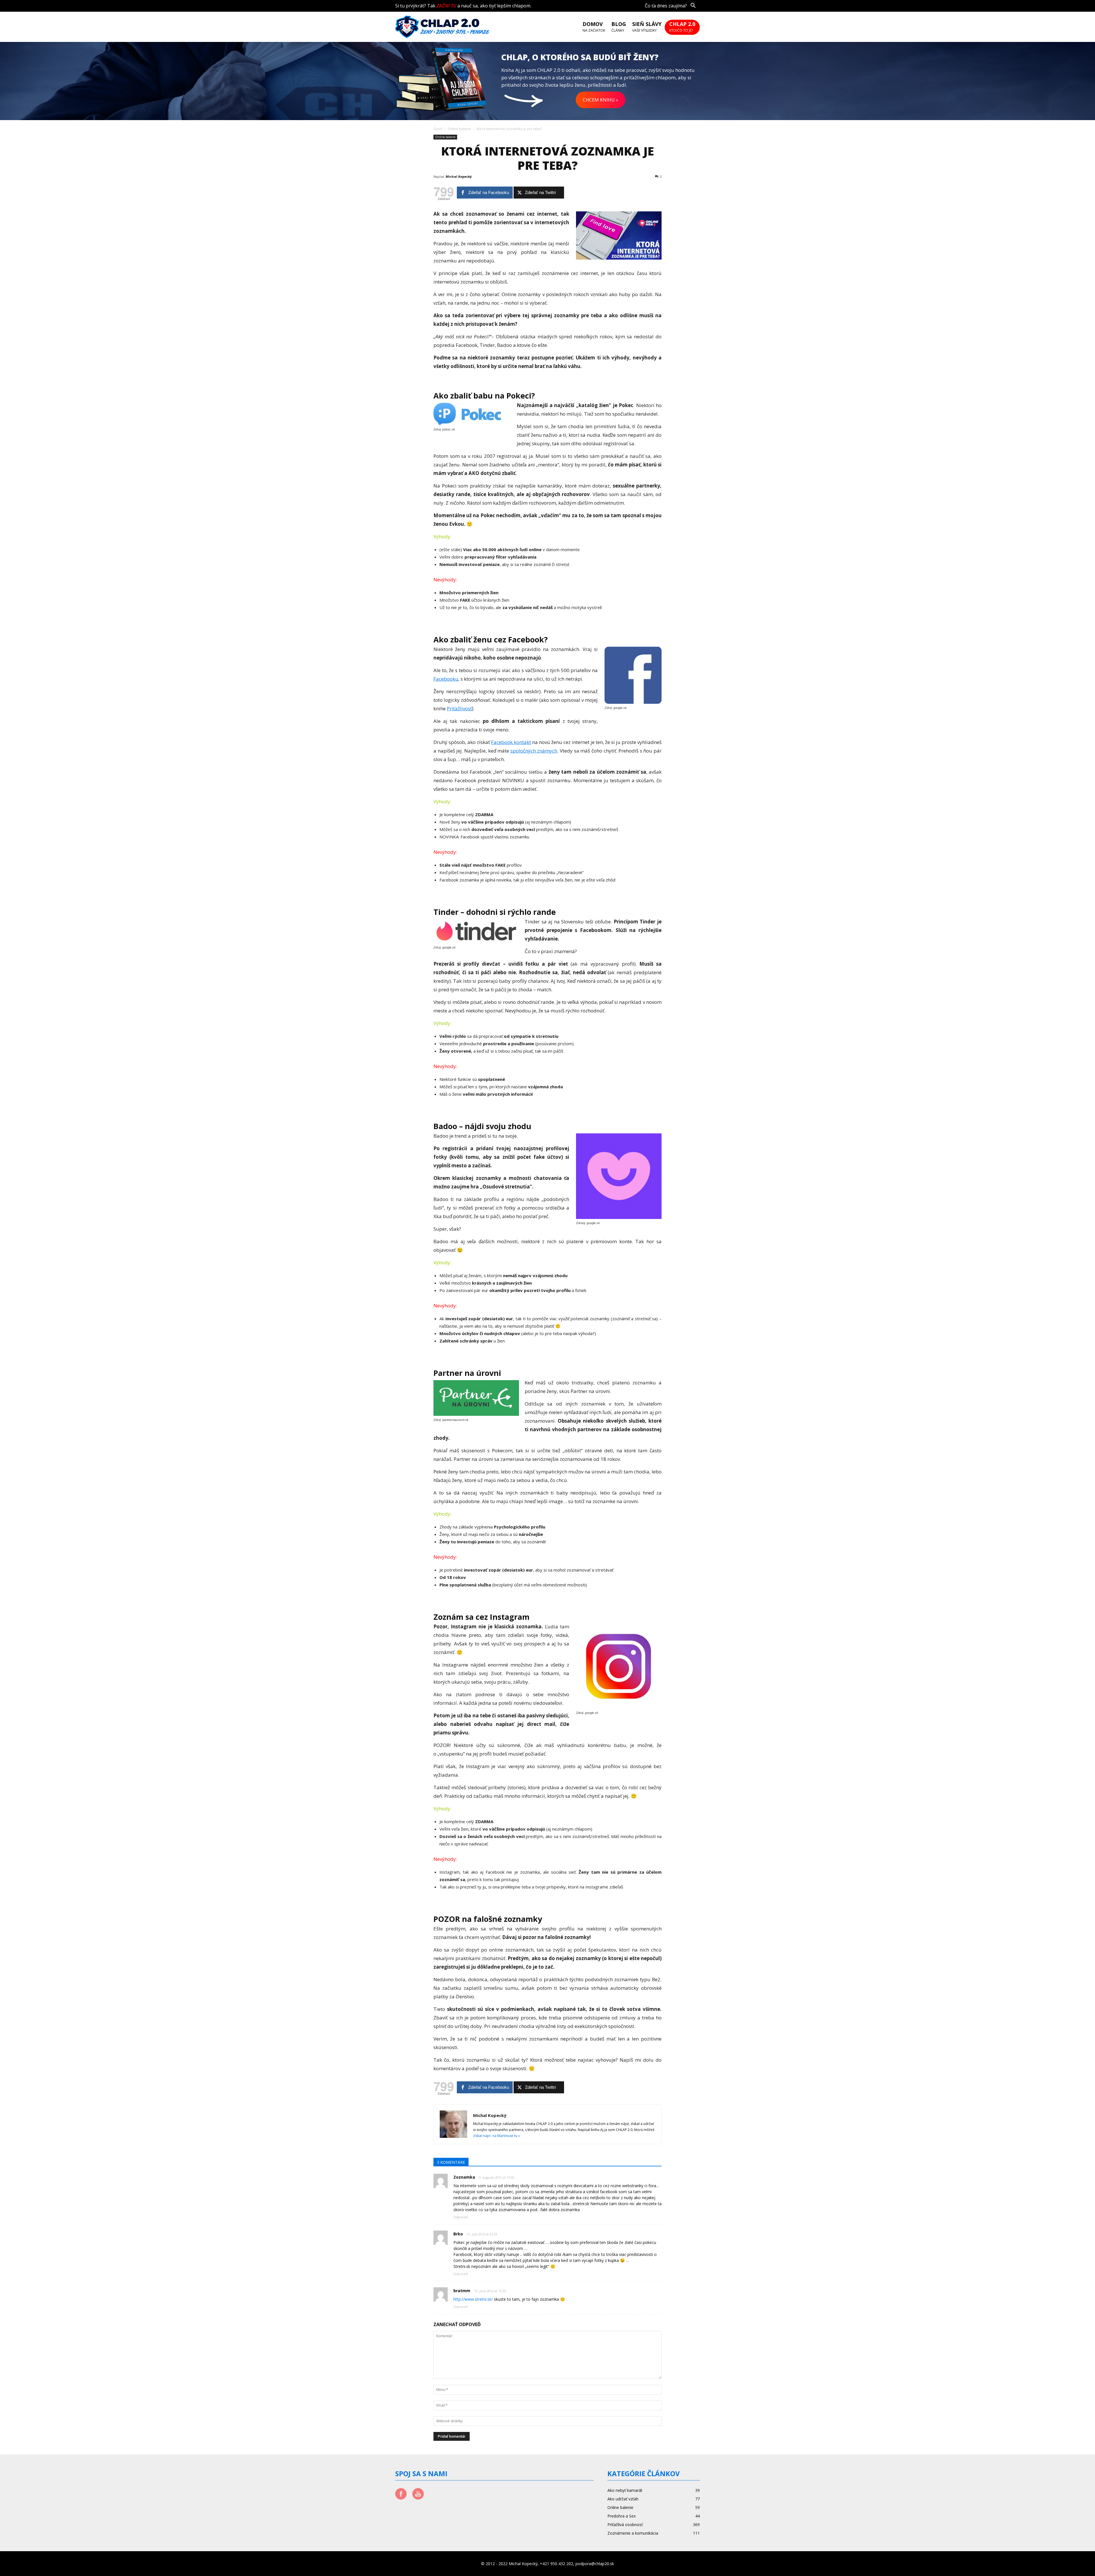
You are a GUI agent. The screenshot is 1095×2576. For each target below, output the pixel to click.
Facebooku (446, 679)
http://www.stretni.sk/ (473, 2299)
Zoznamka (464, 2177)
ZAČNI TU (446, 6)
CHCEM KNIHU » (601, 100)
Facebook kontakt (511, 742)
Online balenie (459, 129)
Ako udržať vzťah (623, 2499)
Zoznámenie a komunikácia (633, 2533)
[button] (693, 6)
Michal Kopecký (459, 176)
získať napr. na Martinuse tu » (496, 2136)
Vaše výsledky (647, 27)
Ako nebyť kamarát (625, 2490)
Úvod (438, 129)
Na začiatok (594, 27)
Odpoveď (461, 2217)
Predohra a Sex (621, 2516)
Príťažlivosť (459, 708)
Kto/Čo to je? (682, 27)
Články (619, 27)
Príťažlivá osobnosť (625, 2525)
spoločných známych (534, 751)
